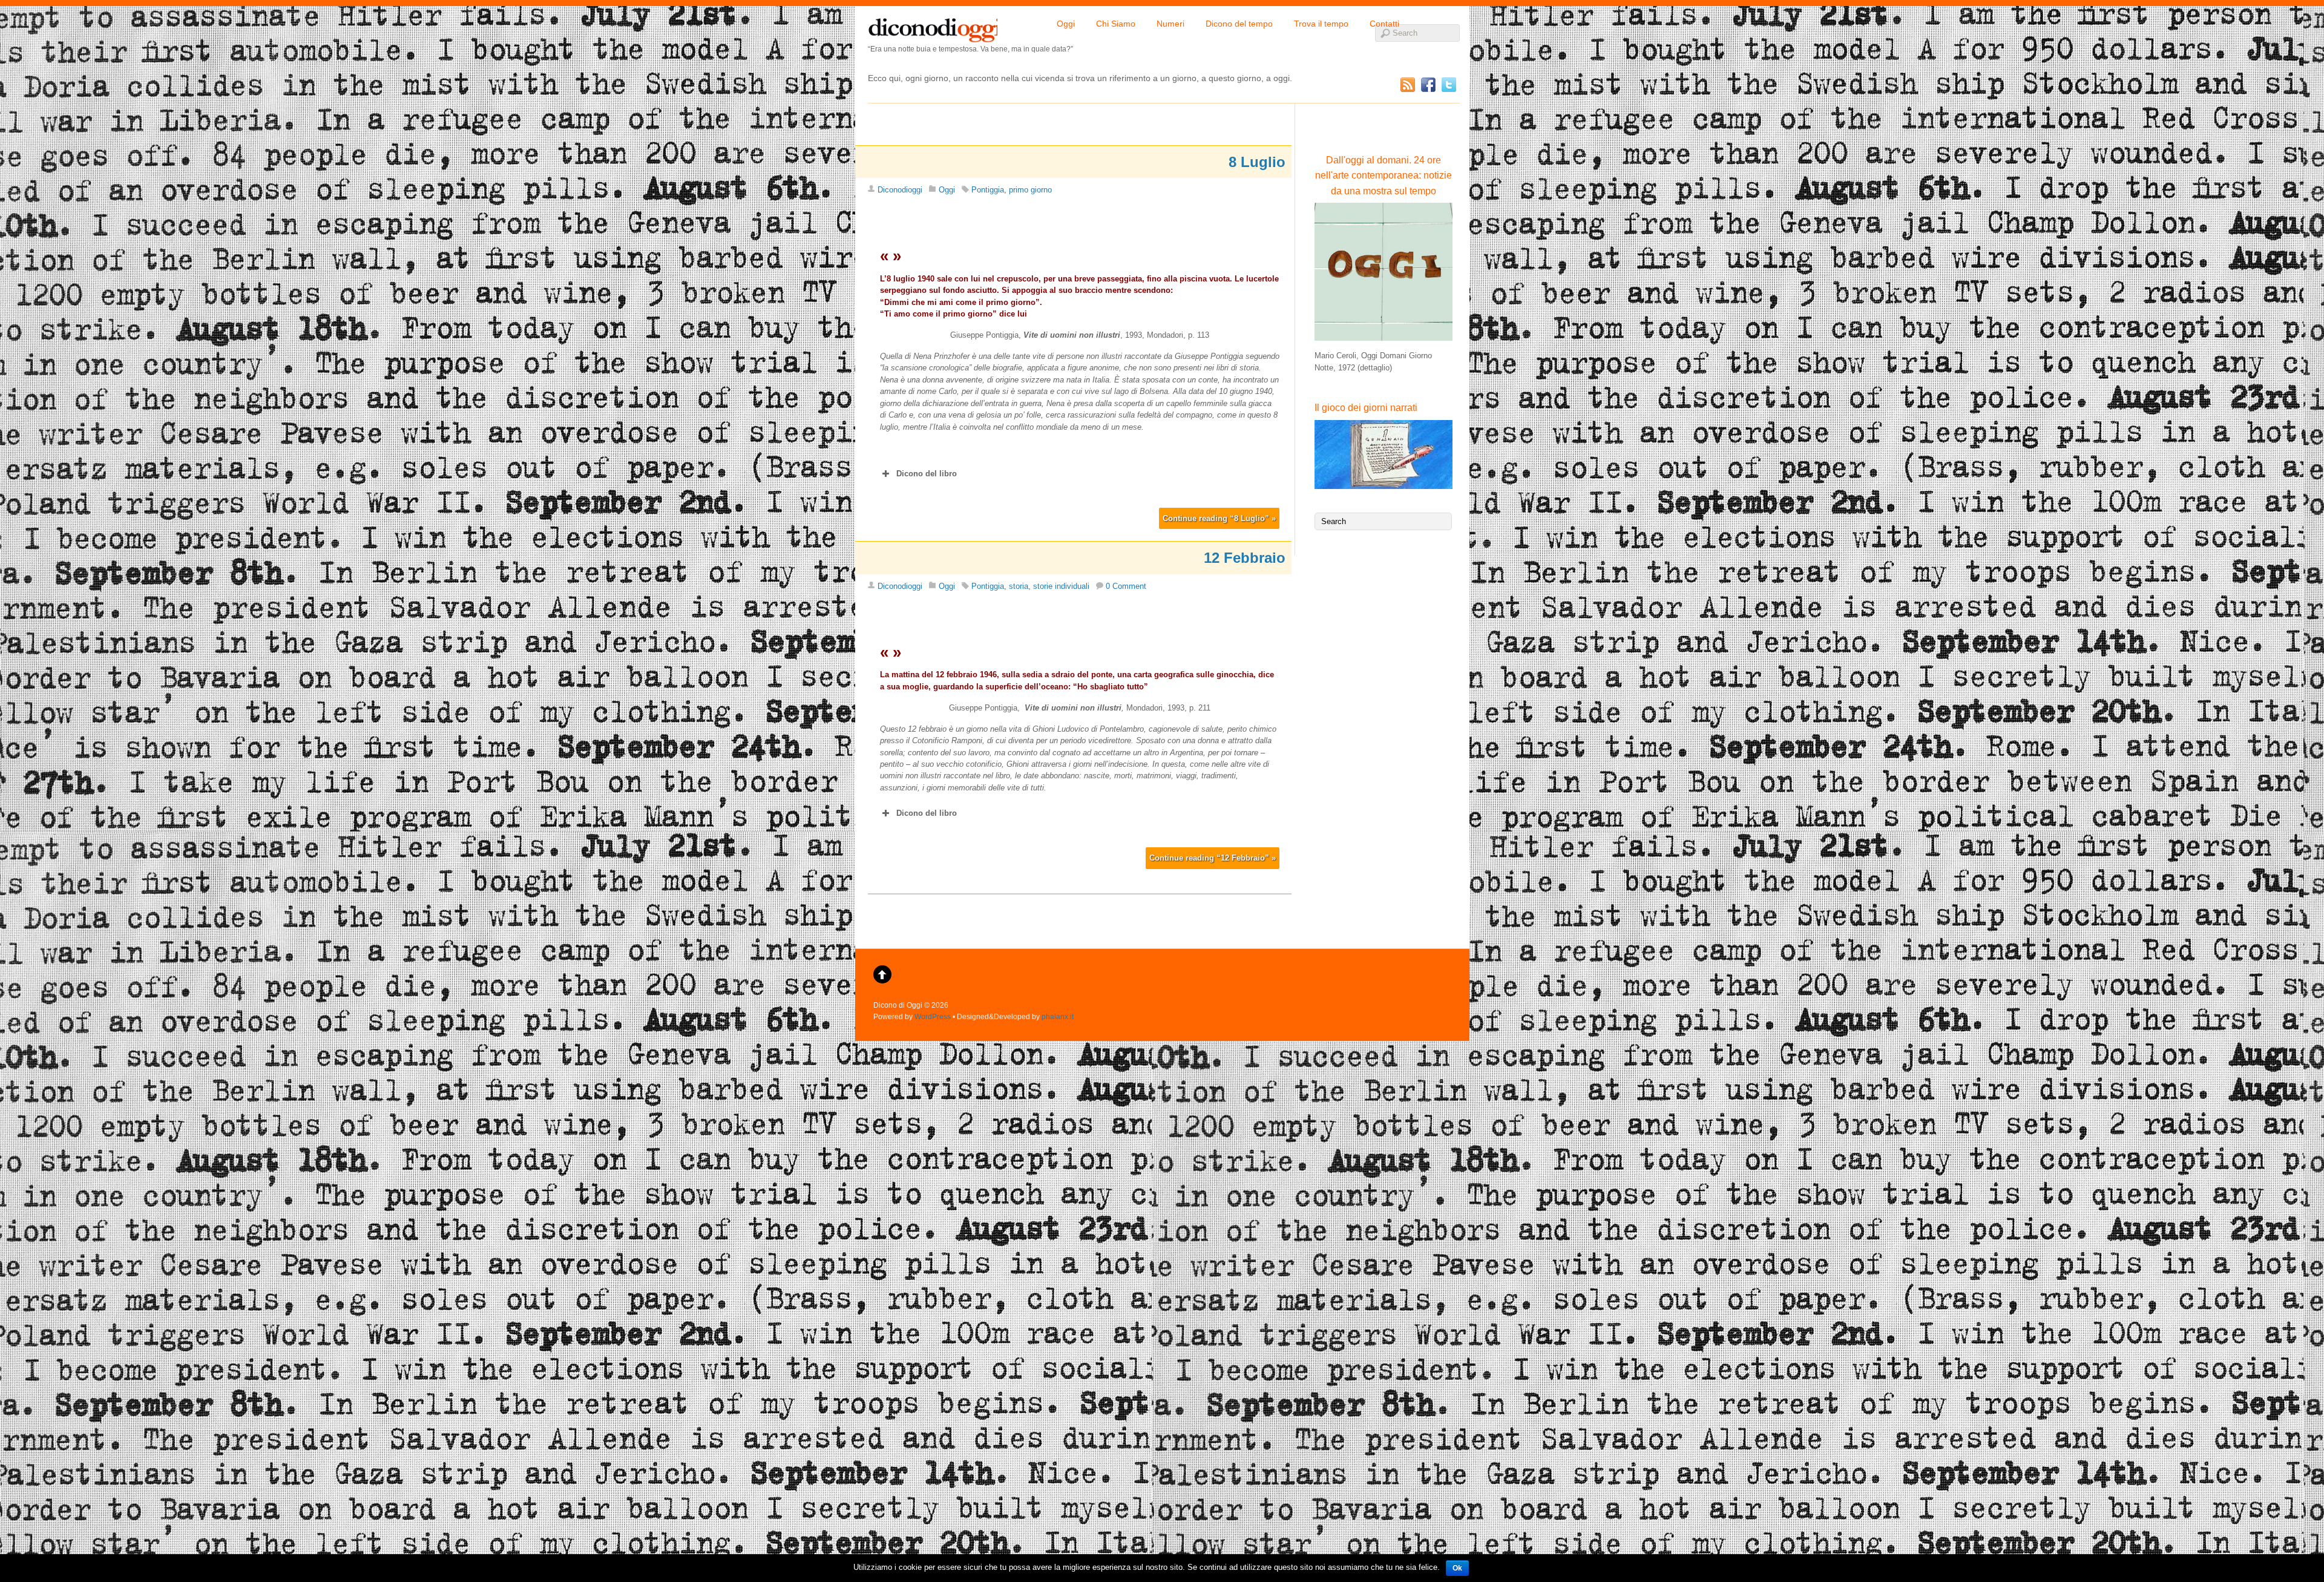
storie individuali (1061, 586)
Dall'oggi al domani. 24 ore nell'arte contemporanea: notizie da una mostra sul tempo (1384, 176)
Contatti (1384, 24)
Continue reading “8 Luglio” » (1219, 518)
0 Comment (1126, 586)
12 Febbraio (1245, 558)
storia (1019, 586)
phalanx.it (1058, 1016)
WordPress (933, 1016)
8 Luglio (1257, 162)
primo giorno (1030, 190)
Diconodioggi (900, 190)
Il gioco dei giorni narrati (1366, 408)
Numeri (1170, 24)
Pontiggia (988, 190)
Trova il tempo (1321, 24)
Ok (1457, 1568)
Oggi (1066, 24)
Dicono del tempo (1239, 24)
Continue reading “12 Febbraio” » (1213, 858)
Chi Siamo (1116, 24)
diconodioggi (933, 27)
